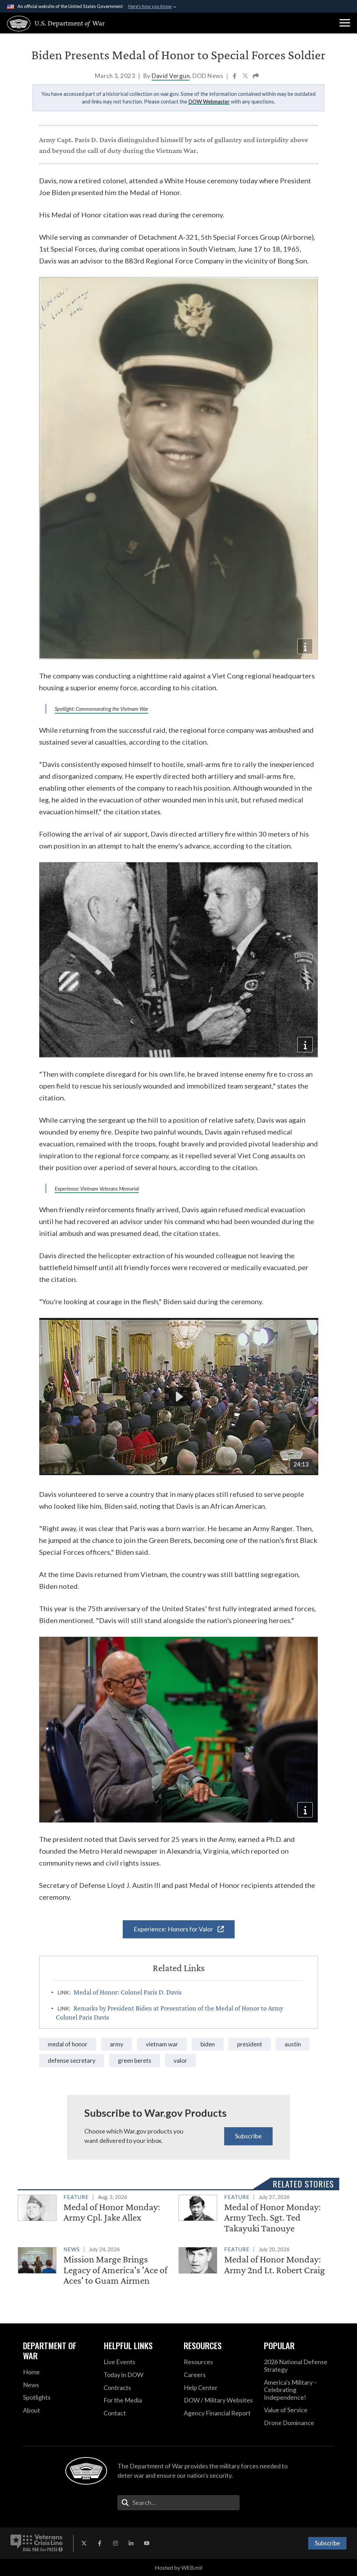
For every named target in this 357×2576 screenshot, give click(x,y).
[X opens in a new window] (84, 2543)
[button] (345, 23)
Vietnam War (162, 2044)
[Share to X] (246, 76)
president (250, 2044)
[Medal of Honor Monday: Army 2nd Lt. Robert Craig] (256, 2261)
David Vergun (171, 76)
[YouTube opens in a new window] (147, 2543)
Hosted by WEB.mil (178, 2567)
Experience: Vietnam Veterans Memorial (97, 1189)
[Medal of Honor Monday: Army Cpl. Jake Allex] (95, 2209)
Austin (293, 2044)
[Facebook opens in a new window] (100, 2543)
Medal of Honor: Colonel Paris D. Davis (128, 1992)
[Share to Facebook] (235, 76)
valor (180, 2060)
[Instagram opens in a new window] (115, 2543)
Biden (208, 2044)
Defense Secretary (72, 2060)
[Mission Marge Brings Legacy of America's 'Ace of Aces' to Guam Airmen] (95, 2266)
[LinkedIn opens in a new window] (131, 2543)
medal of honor (68, 2044)
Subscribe (248, 2136)
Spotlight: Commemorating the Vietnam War (101, 709)
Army (117, 2044)
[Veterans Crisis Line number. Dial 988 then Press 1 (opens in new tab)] (37, 2543)
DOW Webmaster (209, 101)
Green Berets (135, 2060)
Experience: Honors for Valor (174, 1929)
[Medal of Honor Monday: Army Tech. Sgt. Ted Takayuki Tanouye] (256, 2214)
